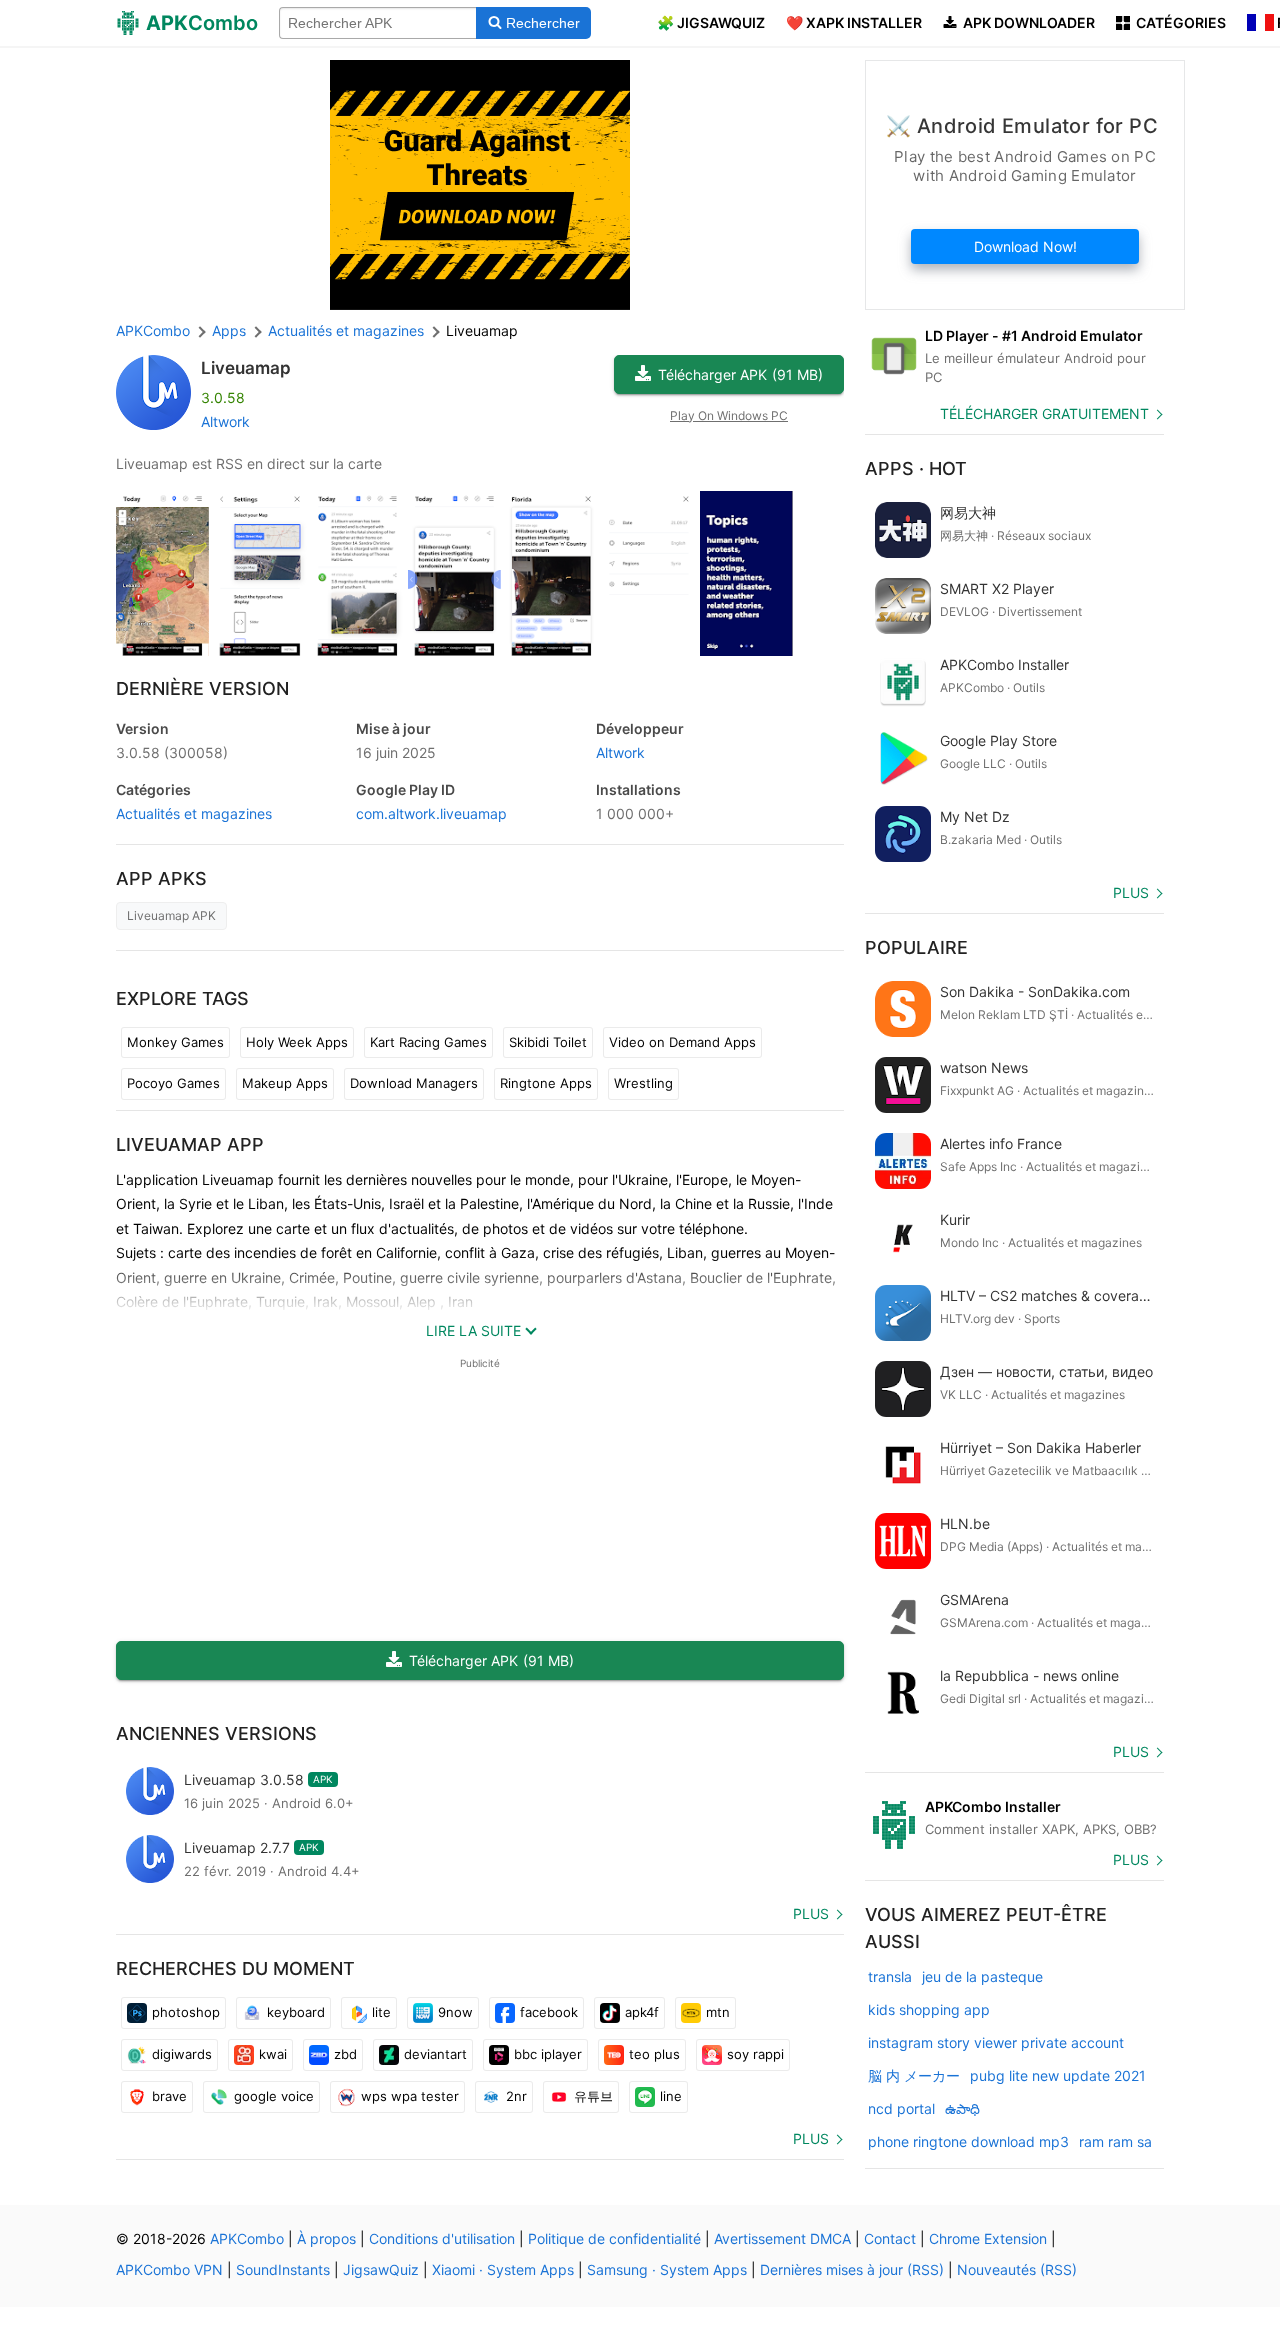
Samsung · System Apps (667, 2269)
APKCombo (153, 330)
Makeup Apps (285, 1083)
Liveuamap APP (190, 1144)
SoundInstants (283, 2269)
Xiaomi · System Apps (503, 2269)
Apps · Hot (916, 468)
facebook (549, 2012)
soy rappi (755, 2054)
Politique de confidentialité (614, 2238)
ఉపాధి (962, 2108)
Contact (890, 2238)
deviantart (435, 2054)
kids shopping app (929, 2009)
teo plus (654, 2054)
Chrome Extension (988, 2238)
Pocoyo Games (173, 1083)
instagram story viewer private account (996, 2042)
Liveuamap (246, 368)
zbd (345, 2054)
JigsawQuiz (381, 2269)
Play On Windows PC (729, 415)
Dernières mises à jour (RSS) (852, 2269)
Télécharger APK (740, 374)
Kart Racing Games (428, 1042)
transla (890, 1976)
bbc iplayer (548, 2054)
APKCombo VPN (169, 2269)
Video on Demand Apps (682, 1042)
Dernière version (202, 688)
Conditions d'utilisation (442, 2238)
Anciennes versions (216, 1733)
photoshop (186, 2012)
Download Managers (414, 1083)
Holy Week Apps (297, 1042)
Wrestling (643, 1083)
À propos (326, 2238)
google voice (274, 2096)
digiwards (182, 2054)
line (671, 2096)
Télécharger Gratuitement (1044, 413)
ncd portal (901, 2108)
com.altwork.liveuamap (431, 813)
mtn (718, 2012)
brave (169, 2096)
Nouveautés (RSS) (1017, 2269)
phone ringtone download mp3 (968, 2141)
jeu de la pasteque (982, 1976)
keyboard (296, 2012)
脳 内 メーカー (914, 2075)
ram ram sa (1115, 2141)
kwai (273, 2054)
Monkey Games (175, 1042)
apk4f (642, 2012)
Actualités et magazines (194, 813)
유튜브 (593, 2096)
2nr (516, 2096)
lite (381, 2012)
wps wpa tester (410, 2096)
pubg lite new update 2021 (1058, 2075)
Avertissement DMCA (782, 2238)
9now (455, 2012)
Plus (811, 1913)
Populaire (916, 947)
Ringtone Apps (546, 1083)
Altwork (225, 421)
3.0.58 (172, 752)
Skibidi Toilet (548, 1042)
